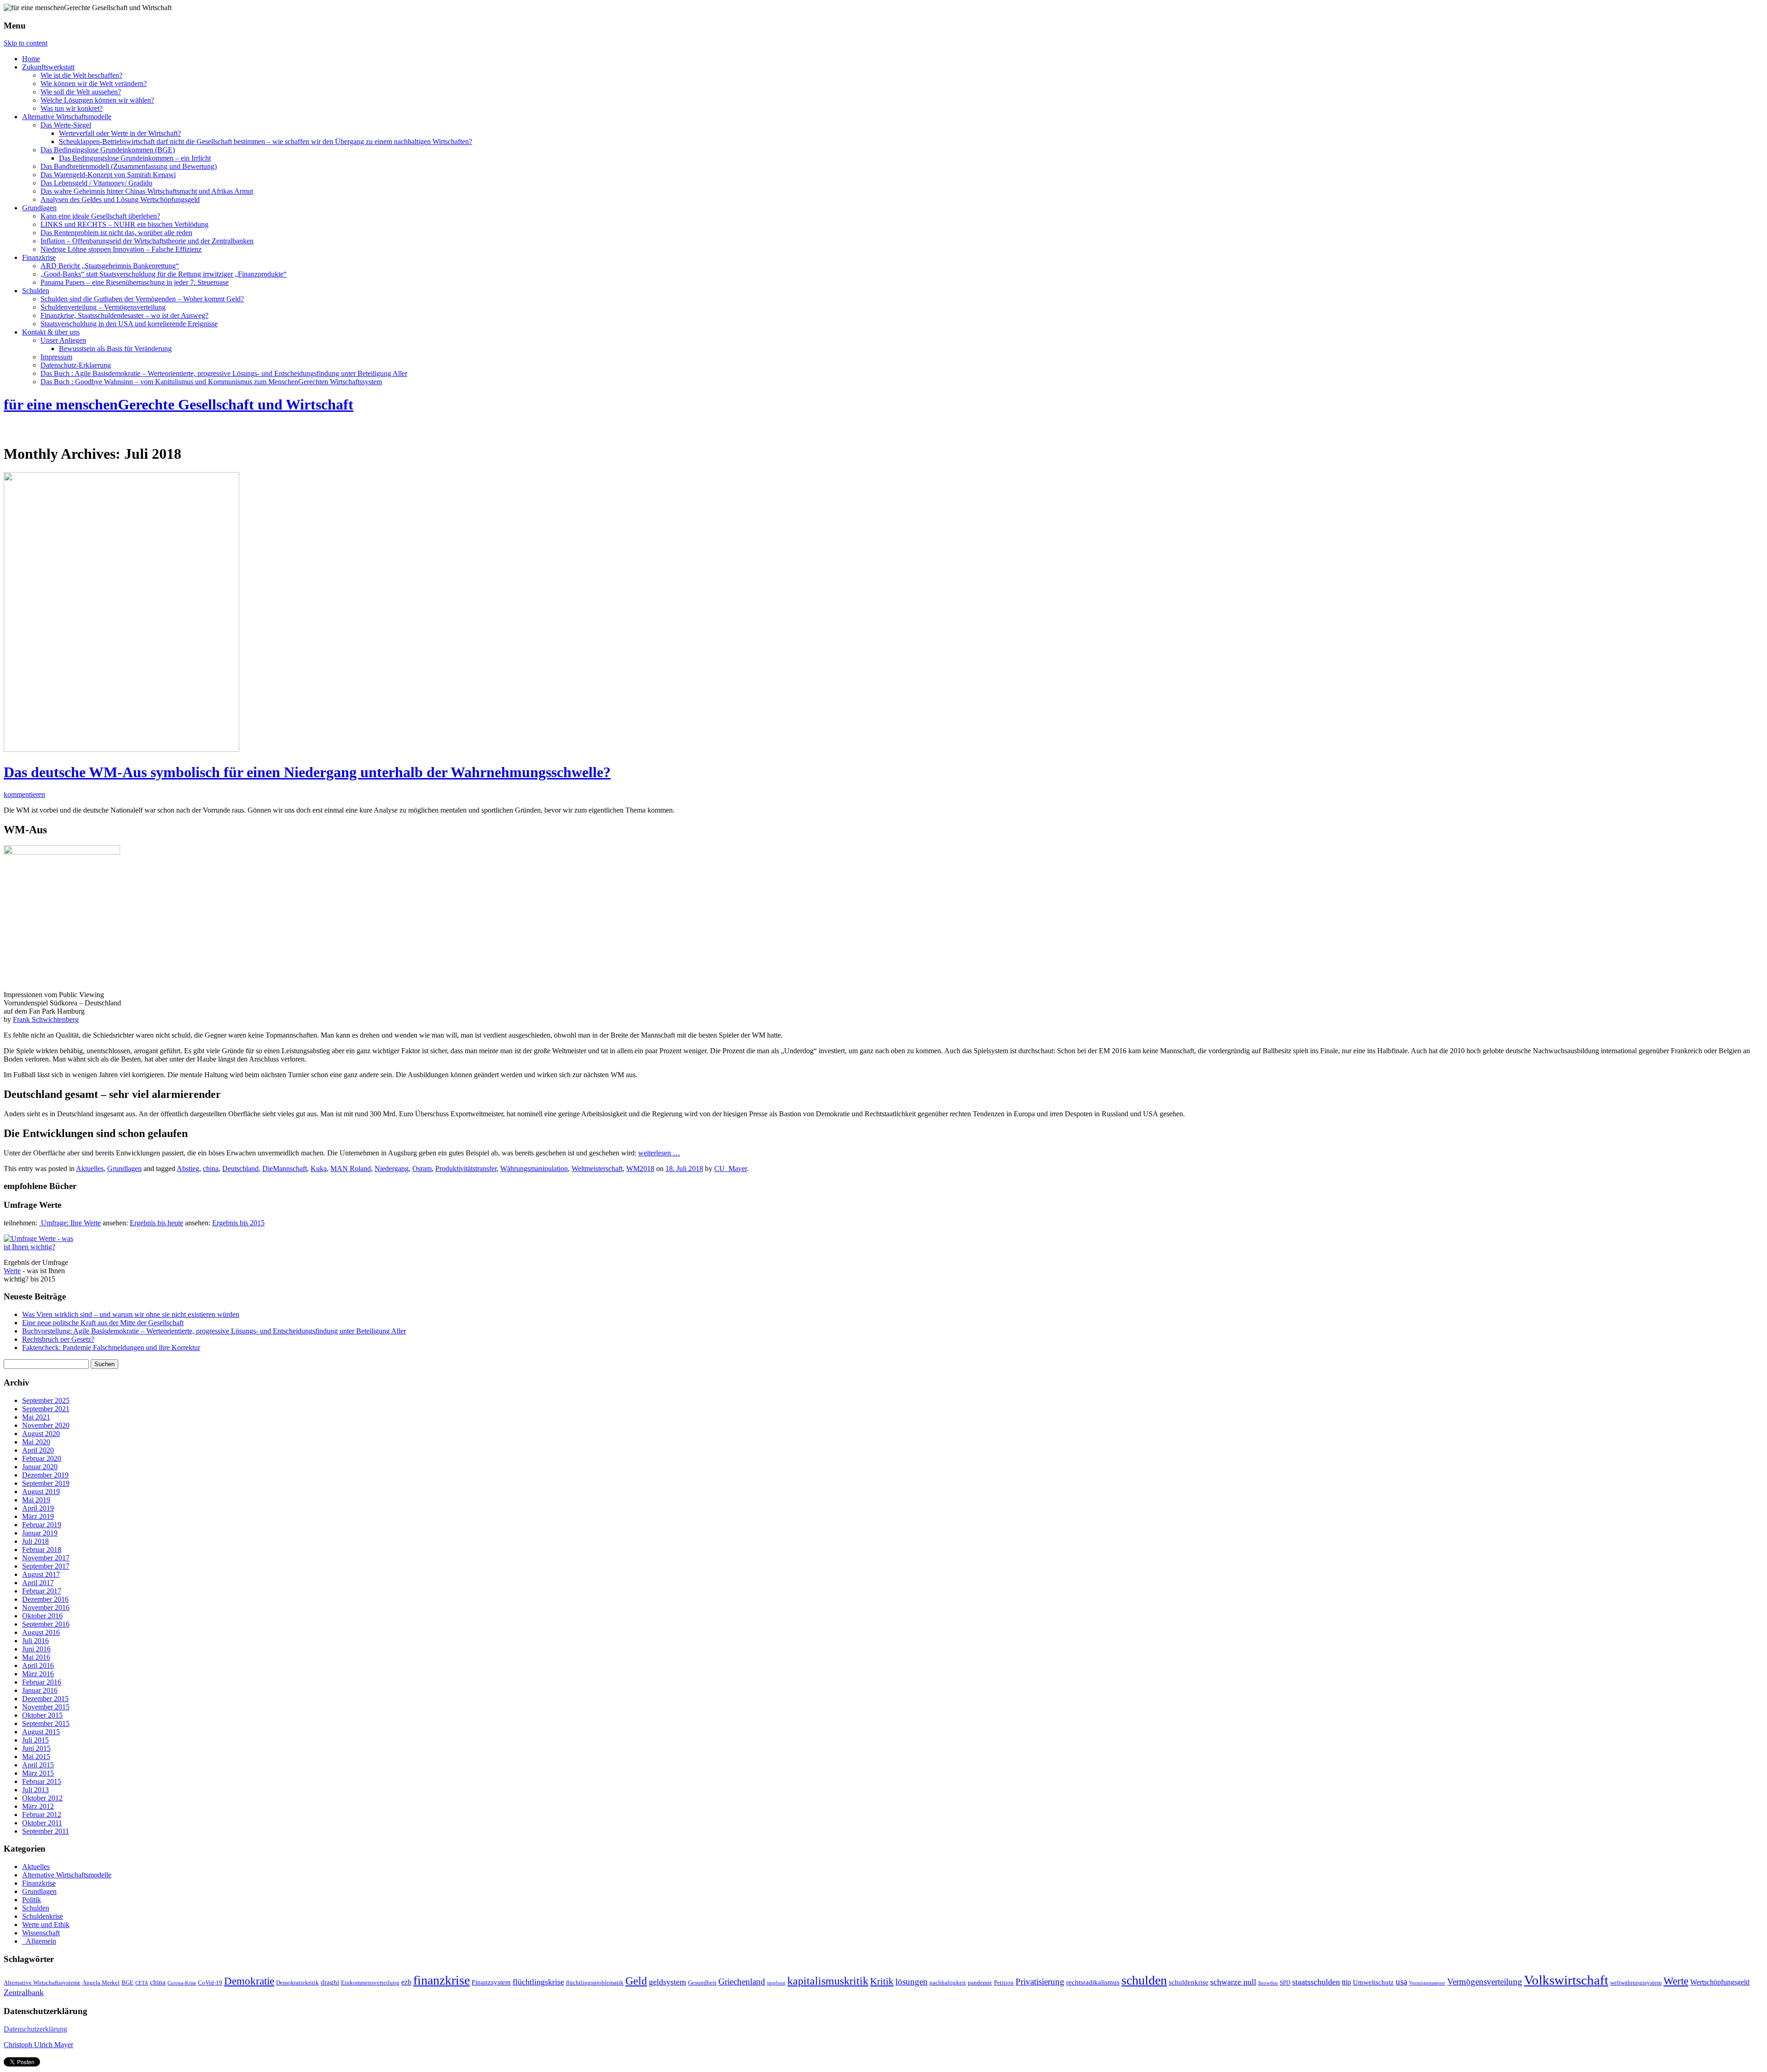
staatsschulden (1316, 1982)
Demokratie (249, 1981)
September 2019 (46, 1483)
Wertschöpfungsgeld (1720, 1982)
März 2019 (38, 1516)
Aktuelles (90, 1169)
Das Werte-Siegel (66, 125)
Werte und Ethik (46, 1925)
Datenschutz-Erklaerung (76, 365)
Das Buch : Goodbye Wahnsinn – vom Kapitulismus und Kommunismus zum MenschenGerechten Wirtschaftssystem (211, 382)
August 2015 (41, 1732)
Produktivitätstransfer (466, 1169)
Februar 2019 (42, 1525)
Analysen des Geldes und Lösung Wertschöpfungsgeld (120, 199)
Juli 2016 (35, 1641)
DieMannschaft (285, 1169)
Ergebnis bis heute (156, 1223)
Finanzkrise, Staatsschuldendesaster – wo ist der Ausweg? (124, 315)
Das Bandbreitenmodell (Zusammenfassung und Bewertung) (129, 166)
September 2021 (46, 1409)
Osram (422, 1169)
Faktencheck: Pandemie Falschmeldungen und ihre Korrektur (111, 1348)
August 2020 (41, 1434)
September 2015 (46, 1723)
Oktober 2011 (42, 1823)
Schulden (36, 291)
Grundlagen (39, 208)
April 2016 (38, 1665)
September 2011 (46, 1831)
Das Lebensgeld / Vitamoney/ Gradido (96, 183)
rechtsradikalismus (1093, 1982)
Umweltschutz (1373, 1982)
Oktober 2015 (42, 1715)
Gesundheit (702, 1983)
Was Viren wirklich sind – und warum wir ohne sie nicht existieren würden (131, 1314)
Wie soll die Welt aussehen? (81, 92)
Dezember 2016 (45, 1599)
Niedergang (392, 1169)
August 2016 (41, 1632)
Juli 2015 (35, 1740)
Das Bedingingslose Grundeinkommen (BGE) (108, 150)
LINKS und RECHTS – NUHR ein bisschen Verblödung (124, 224)
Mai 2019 (36, 1500)
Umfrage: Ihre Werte (70, 1223)
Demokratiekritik (297, 1983)
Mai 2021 (36, 1417)
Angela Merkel (101, 1983)
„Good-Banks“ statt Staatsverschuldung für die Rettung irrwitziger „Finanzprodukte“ (164, 274)
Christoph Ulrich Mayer (38, 2045)
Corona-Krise (182, 1983)
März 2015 (38, 1773)
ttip (1346, 1982)
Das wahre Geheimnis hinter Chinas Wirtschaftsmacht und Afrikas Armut (147, 191)
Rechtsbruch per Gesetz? (58, 1339)
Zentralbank (24, 1992)
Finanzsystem (491, 1982)
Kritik (882, 1981)
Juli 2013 (35, 1790)
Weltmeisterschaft (597, 1169)
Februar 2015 (42, 1781)
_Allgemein (39, 1941)
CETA (142, 1983)
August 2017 (41, 1574)
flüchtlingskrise (538, 1982)
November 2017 (46, 1558)
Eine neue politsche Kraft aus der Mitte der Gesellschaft (103, 1323)
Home (31, 59)
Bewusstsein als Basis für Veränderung (115, 349)
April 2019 (38, 1508)
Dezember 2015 (45, 1699)
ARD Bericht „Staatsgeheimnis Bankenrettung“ (110, 266)
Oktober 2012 (42, 1798)
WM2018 (640, 1169)
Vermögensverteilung (1485, 1982)
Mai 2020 (36, 1442)
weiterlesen (659, 1153)
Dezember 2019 (45, 1475)
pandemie (980, 1983)
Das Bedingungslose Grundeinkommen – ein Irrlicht (135, 158)
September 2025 (46, 1400)
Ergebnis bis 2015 (238, 1223)
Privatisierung (1040, 1982)
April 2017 (38, 1583)
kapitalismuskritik (828, 1981)
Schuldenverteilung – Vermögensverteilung (103, 307)
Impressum (56, 357)
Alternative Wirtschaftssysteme (42, 1983)
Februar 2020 (42, 1458)
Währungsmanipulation (534, 1169)
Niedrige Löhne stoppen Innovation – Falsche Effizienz (121, 249)
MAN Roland (351, 1169)
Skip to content (26, 43)
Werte (12, 1271)
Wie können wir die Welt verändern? (94, 84)
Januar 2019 (40, 1533)
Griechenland (742, 1982)
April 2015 (38, 1765)
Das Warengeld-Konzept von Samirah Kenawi (108, 175)
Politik (32, 1900)
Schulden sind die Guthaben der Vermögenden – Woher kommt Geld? (142, 299)
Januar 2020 (40, 1467)
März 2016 (38, 1674)
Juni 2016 (36, 1649)
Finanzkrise (39, 257)
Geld (636, 1981)
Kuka (319, 1169)
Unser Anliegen (63, 340)
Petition (1004, 1983)
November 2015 (46, 1707)
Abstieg (188, 1169)
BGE (127, 1983)
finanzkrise (442, 1980)
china (211, 1169)
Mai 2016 (36, 1657)
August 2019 (41, 1492)
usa (1401, 1982)
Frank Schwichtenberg (46, 1019)
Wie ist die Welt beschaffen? (81, 75)
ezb (406, 1982)
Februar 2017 (42, 1591)
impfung (776, 1983)
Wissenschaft (41, 1933)
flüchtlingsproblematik (595, 1983)
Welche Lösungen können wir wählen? (97, 100)
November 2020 (46, 1425)
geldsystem (667, 1982)
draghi (330, 1982)
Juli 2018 (35, 1541)
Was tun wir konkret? (72, 108)
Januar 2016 (40, 1690)
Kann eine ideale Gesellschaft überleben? (100, 216)
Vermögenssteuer (1427, 1983)
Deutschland (240, 1169)
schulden (1144, 1980)
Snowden (1268, 1983)
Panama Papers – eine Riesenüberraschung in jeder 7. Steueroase (135, 282)
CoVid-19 (210, 1983)
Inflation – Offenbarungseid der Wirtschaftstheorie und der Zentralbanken (147, 241)
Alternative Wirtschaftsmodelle (67, 117)
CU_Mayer (730, 1169)
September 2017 (46, 1566)
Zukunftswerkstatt (48, 67)
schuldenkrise (1189, 1982)
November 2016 (46, 1607)
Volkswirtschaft (1566, 1980)
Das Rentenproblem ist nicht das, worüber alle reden (116, 233)
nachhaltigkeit (948, 1983)
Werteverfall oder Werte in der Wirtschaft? (120, 133)
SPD (1285, 1983)
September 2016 (46, 1624)
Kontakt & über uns (51, 332)
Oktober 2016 (42, 1616)
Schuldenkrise (43, 1916)
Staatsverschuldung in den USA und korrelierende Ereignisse (129, 324)
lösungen (912, 1982)
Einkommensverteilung (370, 1983)
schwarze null (1233, 1982)
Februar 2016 (42, 1682)
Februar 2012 (42, 1815)
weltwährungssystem (1636, 1983)
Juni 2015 (36, 1748)
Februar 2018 (42, 1550)
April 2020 (38, 1450)
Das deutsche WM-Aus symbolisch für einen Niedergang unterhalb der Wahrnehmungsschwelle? (307, 772)
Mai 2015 (36, 1757)
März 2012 (38, 1806)
